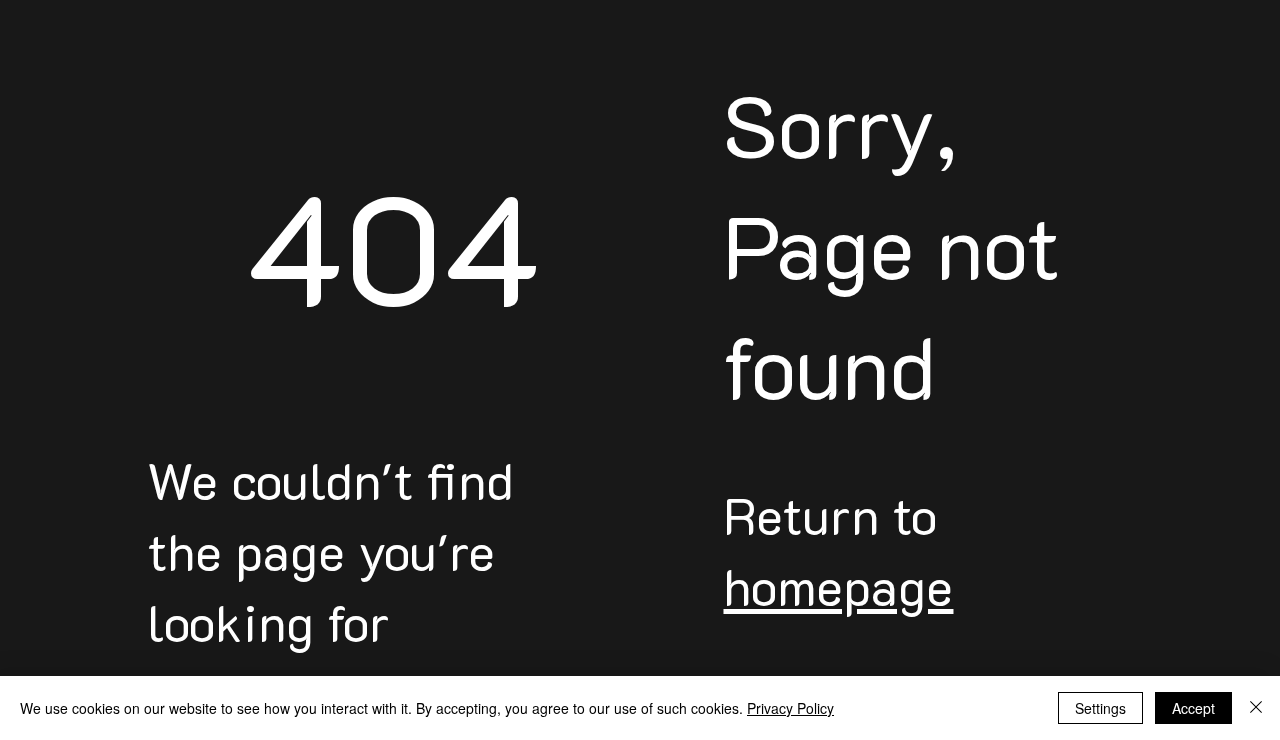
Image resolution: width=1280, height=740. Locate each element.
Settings (1100, 708)
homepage (838, 586)
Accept (1193, 708)
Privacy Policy (790, 708)
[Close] (1256, 708)
